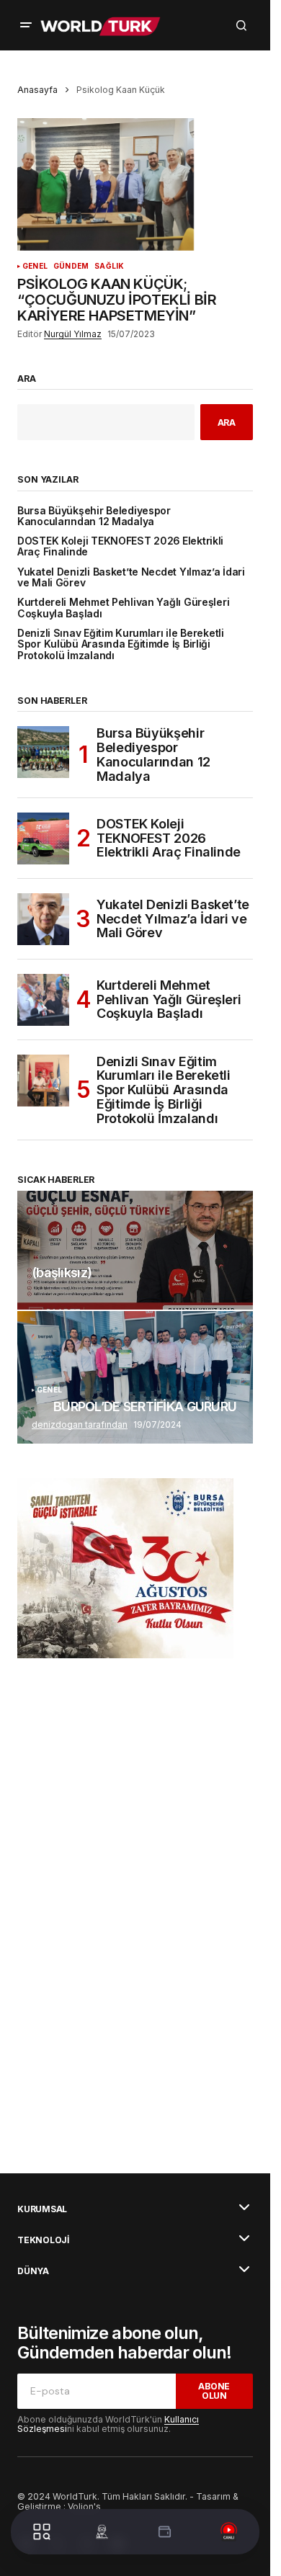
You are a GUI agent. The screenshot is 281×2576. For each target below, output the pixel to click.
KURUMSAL (42, 2209)
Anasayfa (37, 90)
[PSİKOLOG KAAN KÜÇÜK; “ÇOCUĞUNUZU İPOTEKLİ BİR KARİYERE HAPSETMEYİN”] (135, 184)
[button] (26, 25)
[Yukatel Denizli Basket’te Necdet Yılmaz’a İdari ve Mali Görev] (43, 919)
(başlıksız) (62, 1273)
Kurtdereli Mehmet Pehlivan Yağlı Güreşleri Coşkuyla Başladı (123, 608)
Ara (27, 379)
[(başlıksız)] (135, 1250)
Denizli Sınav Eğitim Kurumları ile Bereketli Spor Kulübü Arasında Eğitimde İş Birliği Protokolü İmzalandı (121, 645)
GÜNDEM (71, 266)
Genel (35, 266)
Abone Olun (214, 2391)
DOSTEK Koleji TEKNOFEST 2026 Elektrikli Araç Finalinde (120, 547)
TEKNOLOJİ (43, 2240)
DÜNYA (33, 2271)
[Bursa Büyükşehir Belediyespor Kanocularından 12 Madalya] (43, 752)
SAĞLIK (109, 266)
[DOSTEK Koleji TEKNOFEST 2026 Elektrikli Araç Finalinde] (43, 838)
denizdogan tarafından (80, 1425)
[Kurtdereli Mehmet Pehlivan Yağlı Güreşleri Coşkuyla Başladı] (43, 1000)
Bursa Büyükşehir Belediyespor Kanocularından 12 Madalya (94, 516)
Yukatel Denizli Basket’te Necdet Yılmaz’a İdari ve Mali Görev (131, 578)
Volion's (84, 2506)
